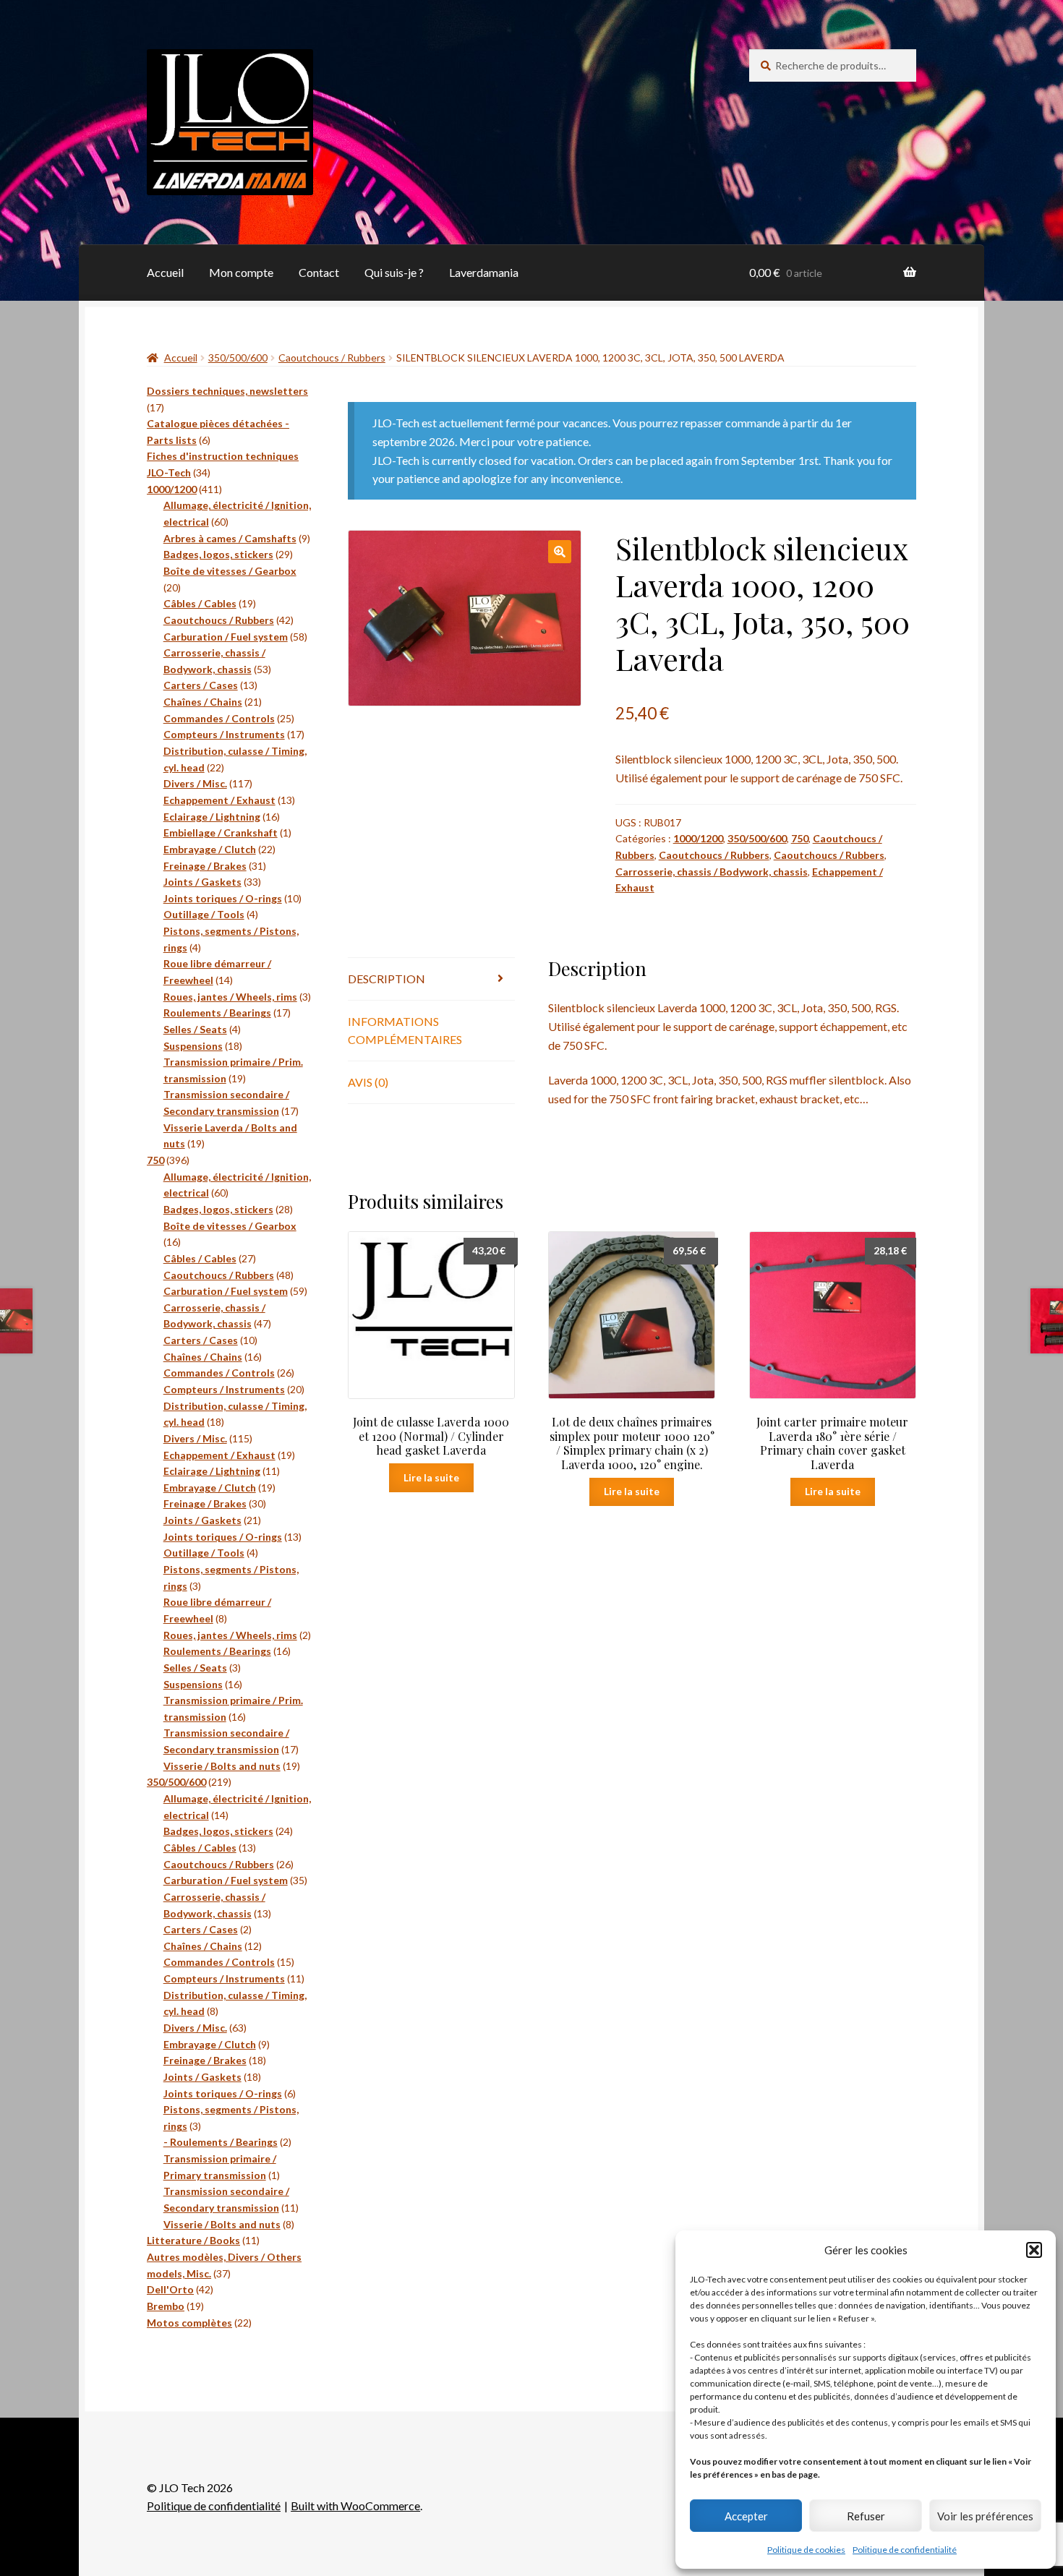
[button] (1034, 2250)
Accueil (165, 272)
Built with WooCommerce (355, 2506)
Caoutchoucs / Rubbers (332, 358)
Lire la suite (431, 1477)
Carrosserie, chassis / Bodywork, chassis (712, 872)
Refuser (866, 2516)
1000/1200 (698, 838)
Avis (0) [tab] (368, 1082)
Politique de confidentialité (905, 2550)
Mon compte (241, 272)
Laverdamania (484, 272)
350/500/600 (238, 358)
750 (800, 838)
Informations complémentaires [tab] (405, 1031)
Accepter (746, 2516)
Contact (319, 272)
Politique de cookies (806, 2550)
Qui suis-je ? (394, 272)
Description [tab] (387, 979)
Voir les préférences (985, 2516)
